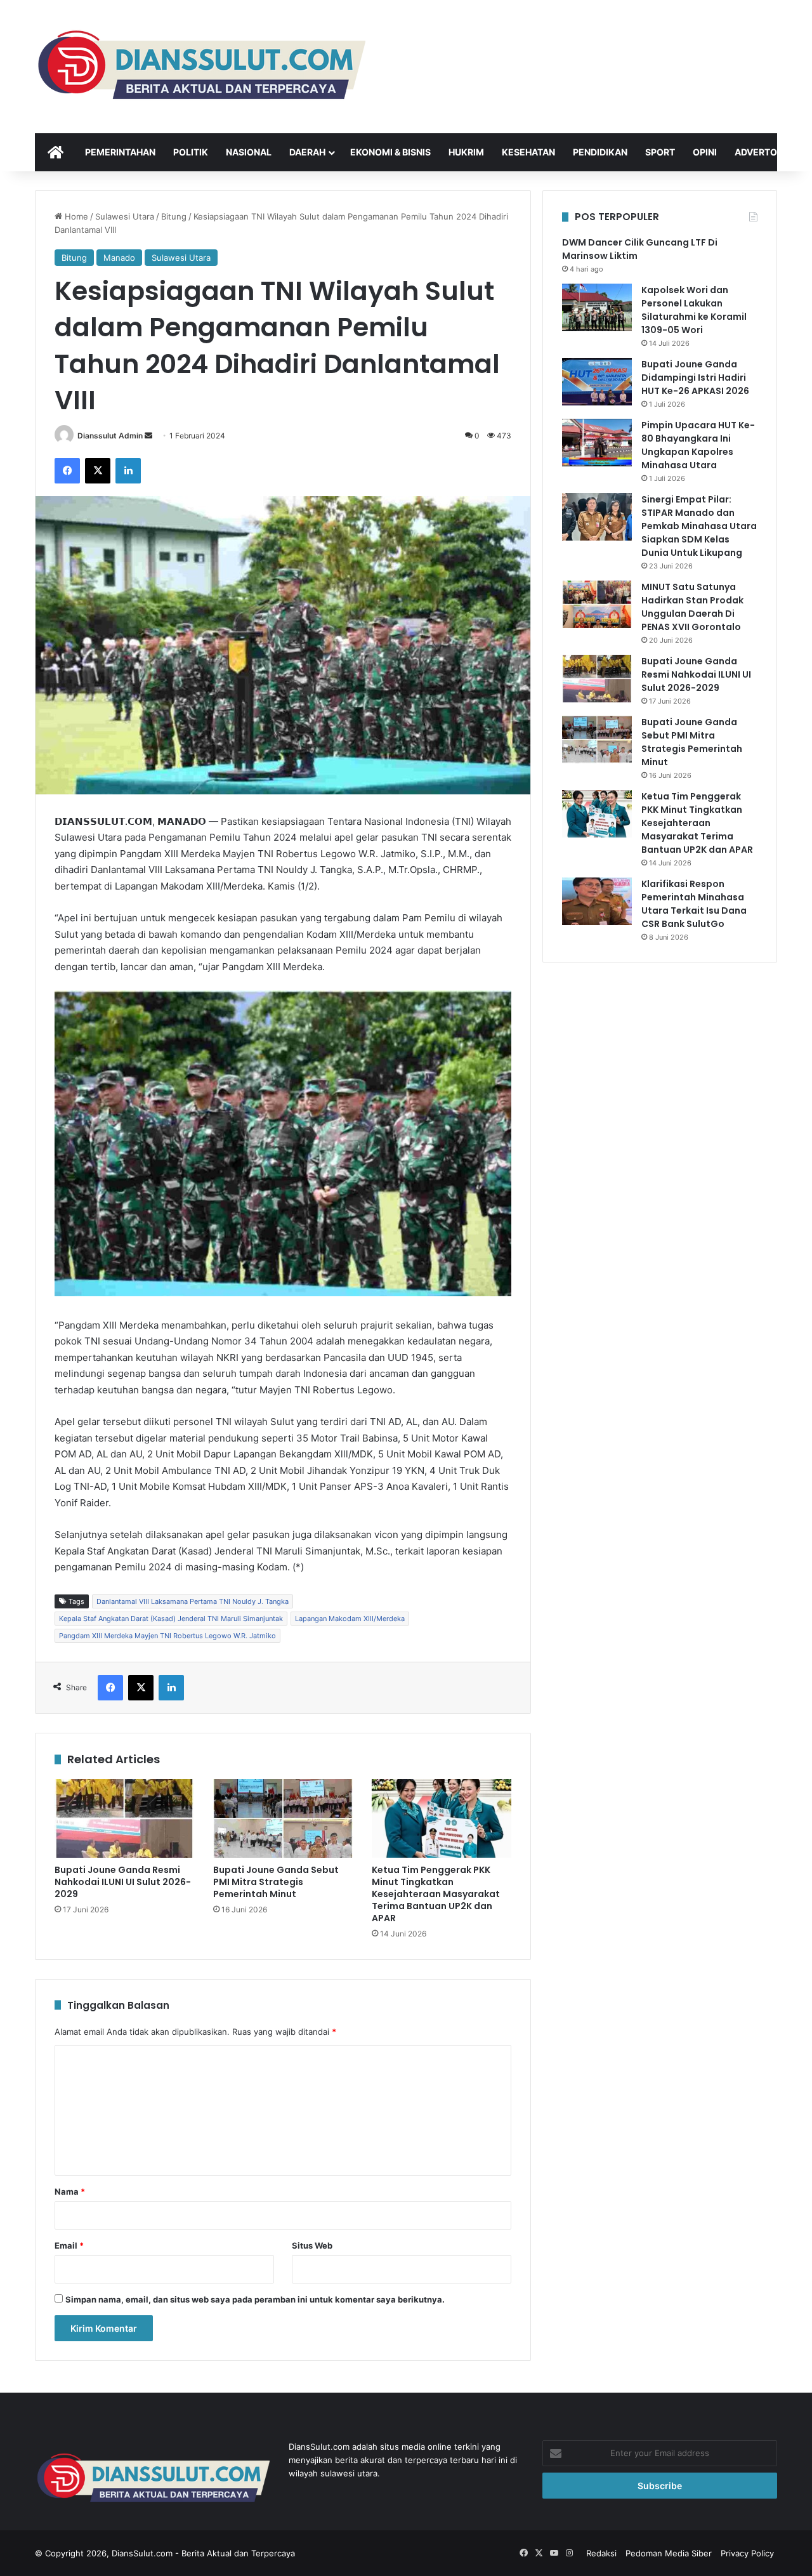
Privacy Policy (747, 2553)
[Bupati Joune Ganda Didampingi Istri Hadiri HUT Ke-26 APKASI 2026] (597, 382)
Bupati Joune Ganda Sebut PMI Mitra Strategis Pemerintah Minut (276, 1882)
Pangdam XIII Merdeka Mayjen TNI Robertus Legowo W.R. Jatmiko (167, 1636)
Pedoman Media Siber (669, 2553)
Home (75, 216)
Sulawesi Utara (125, 216)
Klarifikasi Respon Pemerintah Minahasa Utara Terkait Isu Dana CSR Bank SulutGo (694, 904)
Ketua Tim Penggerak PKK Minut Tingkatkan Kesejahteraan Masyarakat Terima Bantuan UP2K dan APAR (436, 1894)
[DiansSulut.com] (200, 67)
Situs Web (312, 2245)
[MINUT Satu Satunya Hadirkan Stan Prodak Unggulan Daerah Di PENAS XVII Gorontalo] (597, 604)
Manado (119, 258)
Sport (660, 152)
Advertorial (766, 152)
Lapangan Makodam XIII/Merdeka (350, 1619)
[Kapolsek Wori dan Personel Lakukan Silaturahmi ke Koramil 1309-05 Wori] (597, 307)
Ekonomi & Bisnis (390, 152)
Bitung (174, 216)
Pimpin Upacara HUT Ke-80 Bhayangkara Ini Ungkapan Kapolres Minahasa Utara (698, 445)
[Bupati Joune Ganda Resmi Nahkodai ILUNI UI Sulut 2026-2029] (124, 1818)
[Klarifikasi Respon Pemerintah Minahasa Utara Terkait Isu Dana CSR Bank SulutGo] (597, 901)
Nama (70, 2192)
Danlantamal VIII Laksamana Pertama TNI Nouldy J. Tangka (193, 1601)
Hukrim (466, 152)
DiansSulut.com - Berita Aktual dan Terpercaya (203, 2553)
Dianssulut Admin (110, 436)
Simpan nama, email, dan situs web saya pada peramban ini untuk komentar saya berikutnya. (255, 2299)
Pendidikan (600, 152)
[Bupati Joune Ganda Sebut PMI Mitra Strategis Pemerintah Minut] (283, 1818)
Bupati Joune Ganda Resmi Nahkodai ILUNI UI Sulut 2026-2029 (123, 1882)
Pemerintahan (120, 152)
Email (69, 2245)
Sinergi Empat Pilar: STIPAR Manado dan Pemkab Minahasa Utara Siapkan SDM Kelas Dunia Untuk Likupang (699, 526)
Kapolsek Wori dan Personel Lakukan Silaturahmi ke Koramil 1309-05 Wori (694, 310)
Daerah (307, 152)
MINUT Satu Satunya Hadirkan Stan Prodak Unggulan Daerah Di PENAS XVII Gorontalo (692, 607)
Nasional (249, 152)
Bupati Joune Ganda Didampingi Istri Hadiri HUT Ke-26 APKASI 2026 (695, 378)
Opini (705, 152)
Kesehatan (528, 152)
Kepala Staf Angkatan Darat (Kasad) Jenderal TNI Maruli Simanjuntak (171, 1619)
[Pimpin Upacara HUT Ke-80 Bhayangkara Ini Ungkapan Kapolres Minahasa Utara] (597, 443)
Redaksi (601, 2553)
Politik (191, 152)
